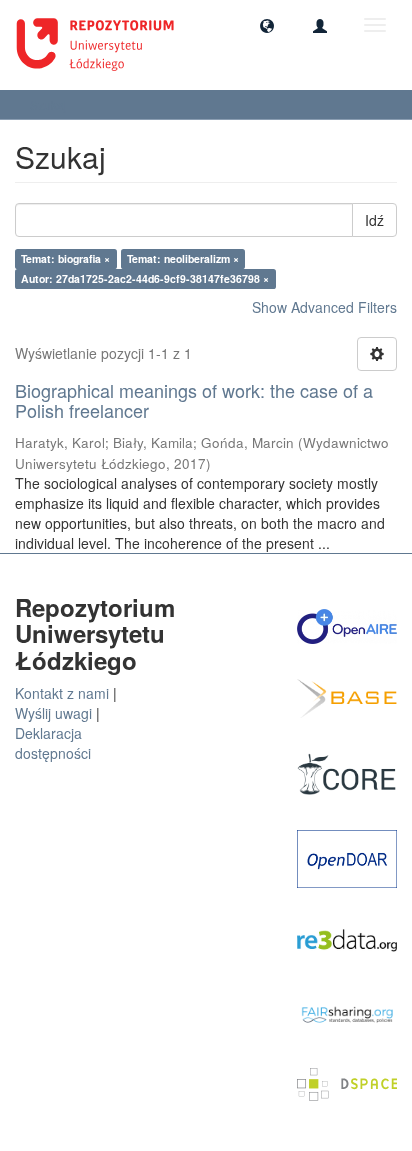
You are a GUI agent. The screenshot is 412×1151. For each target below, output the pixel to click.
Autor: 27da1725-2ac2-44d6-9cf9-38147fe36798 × (145, 278)
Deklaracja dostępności (53, 743)
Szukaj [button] (50, 104)
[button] (267, 25)
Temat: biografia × (65, 258)
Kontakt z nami (62, 693)
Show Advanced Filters (324, 307)
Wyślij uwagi (53, 713)
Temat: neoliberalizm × (183, 258)
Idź (374, 220)
